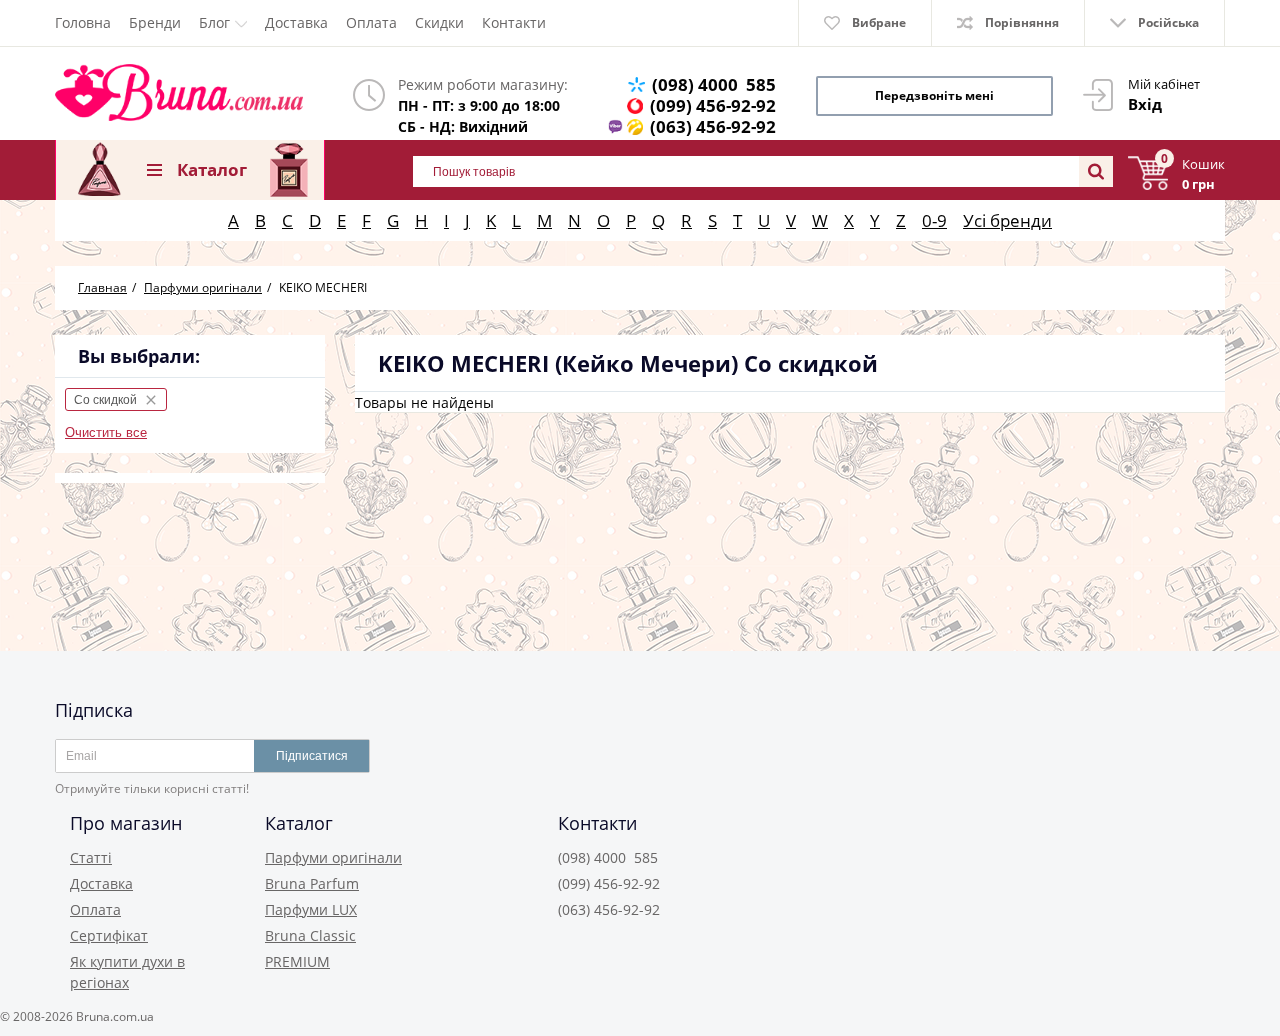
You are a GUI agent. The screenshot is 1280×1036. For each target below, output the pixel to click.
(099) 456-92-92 (713, 105)
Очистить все (106, 432)
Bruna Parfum (312, 883)
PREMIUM (297, 961)
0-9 (934, 220)
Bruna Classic (310, 935)
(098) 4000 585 (714, 84)
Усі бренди (1007, 220)
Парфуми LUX (311, 909)
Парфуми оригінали (333, 857)
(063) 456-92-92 (713, 126)
